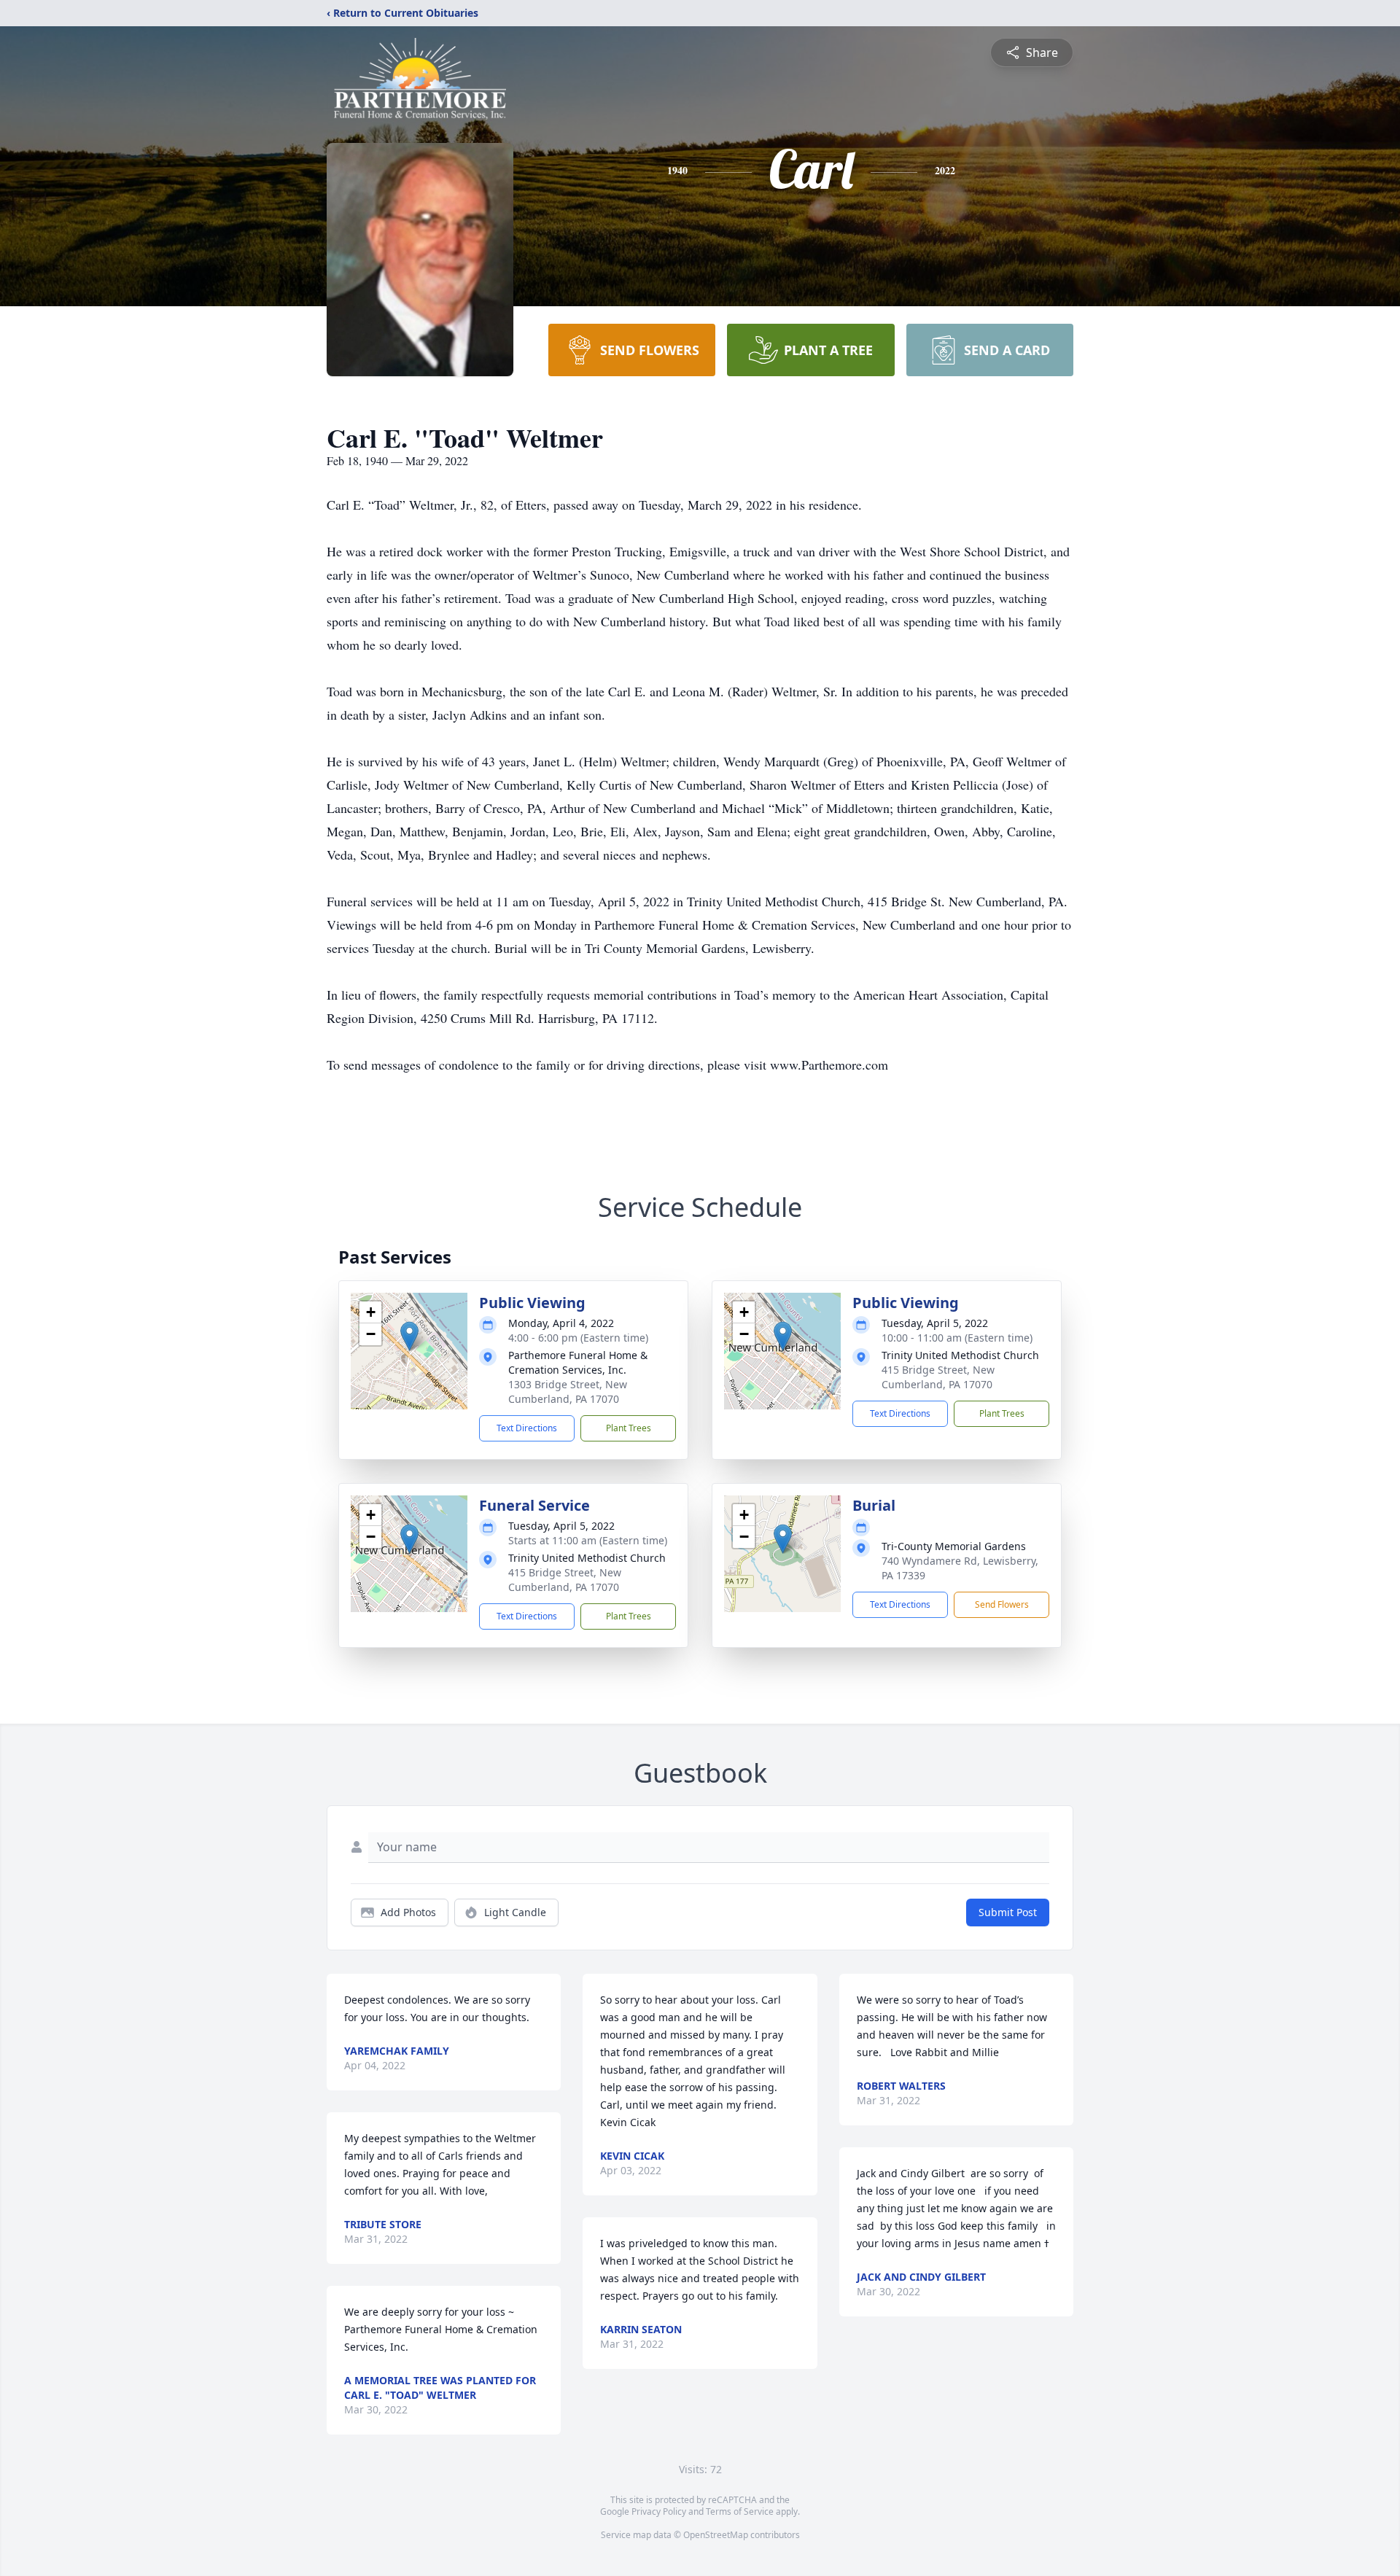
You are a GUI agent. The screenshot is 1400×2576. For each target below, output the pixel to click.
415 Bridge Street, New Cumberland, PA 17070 (938, 1377)
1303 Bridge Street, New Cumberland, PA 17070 (568, 1392)
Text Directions (527, 1428)
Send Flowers (1002, 1604)
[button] (409, 1336)
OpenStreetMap (716, 2535)
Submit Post (1008, 1912)
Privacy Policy (659, 2511)
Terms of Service (740, 2511)
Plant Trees (629, 1428)
